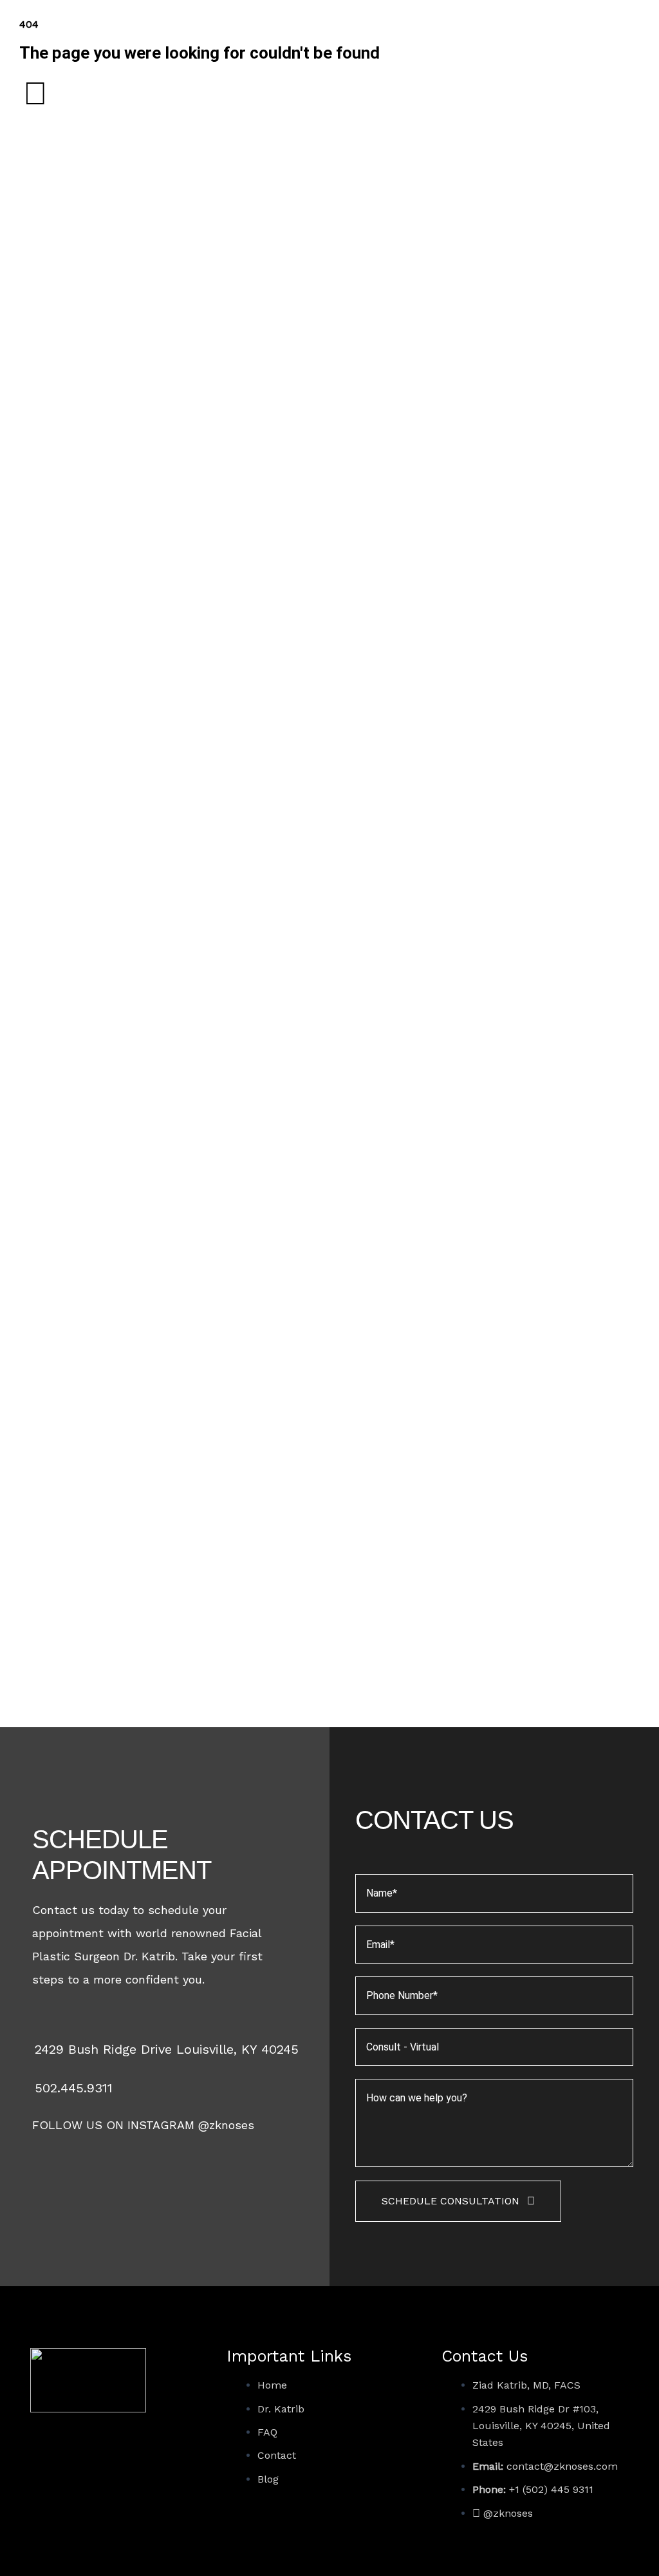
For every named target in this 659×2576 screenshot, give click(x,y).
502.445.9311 (74, 2088)
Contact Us (485, 2356)
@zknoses (226, 2125)
